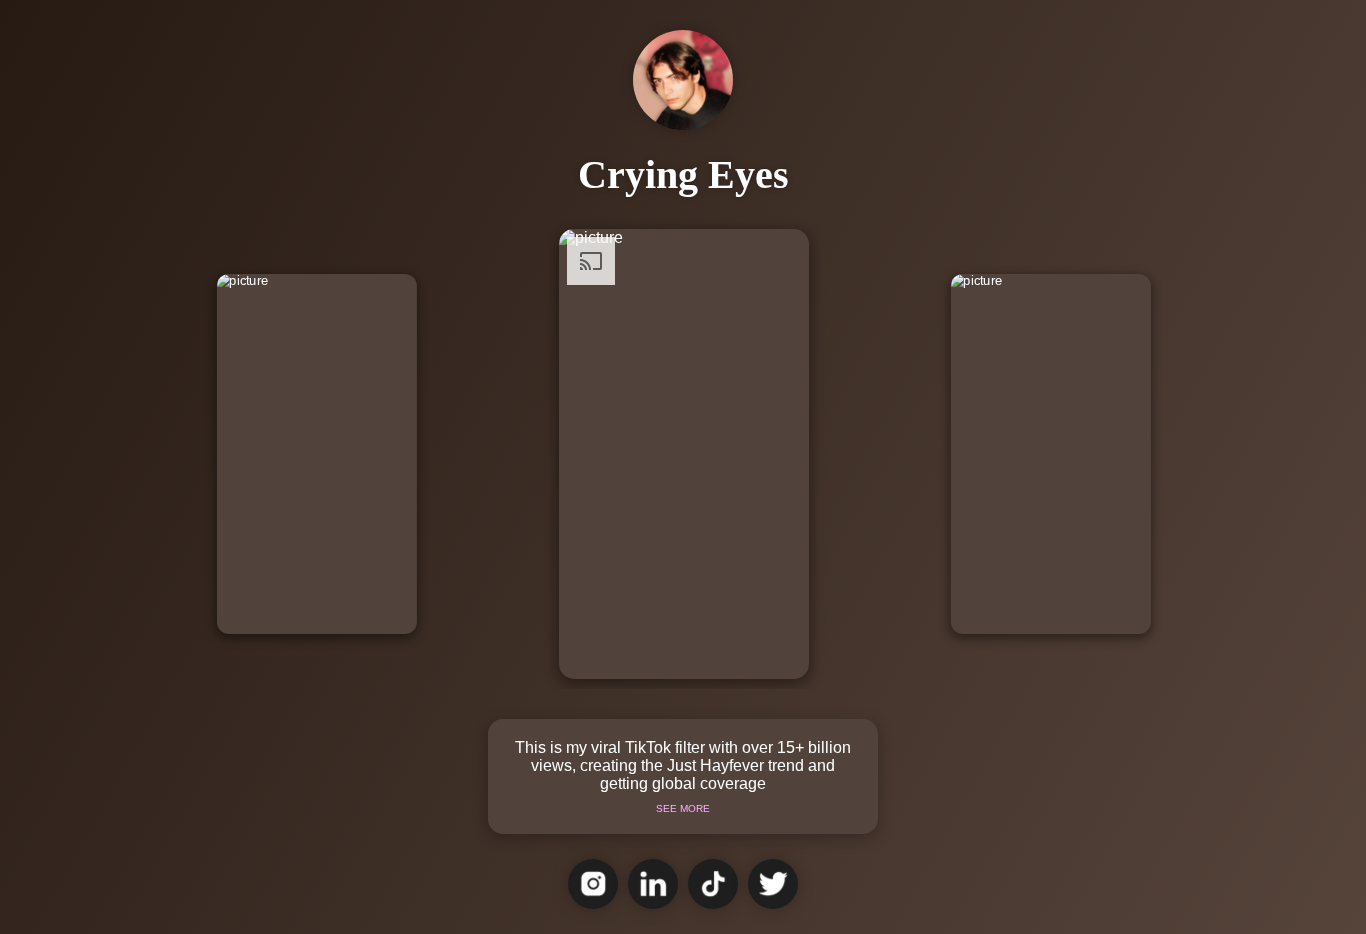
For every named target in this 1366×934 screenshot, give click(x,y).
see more (683, 808)
